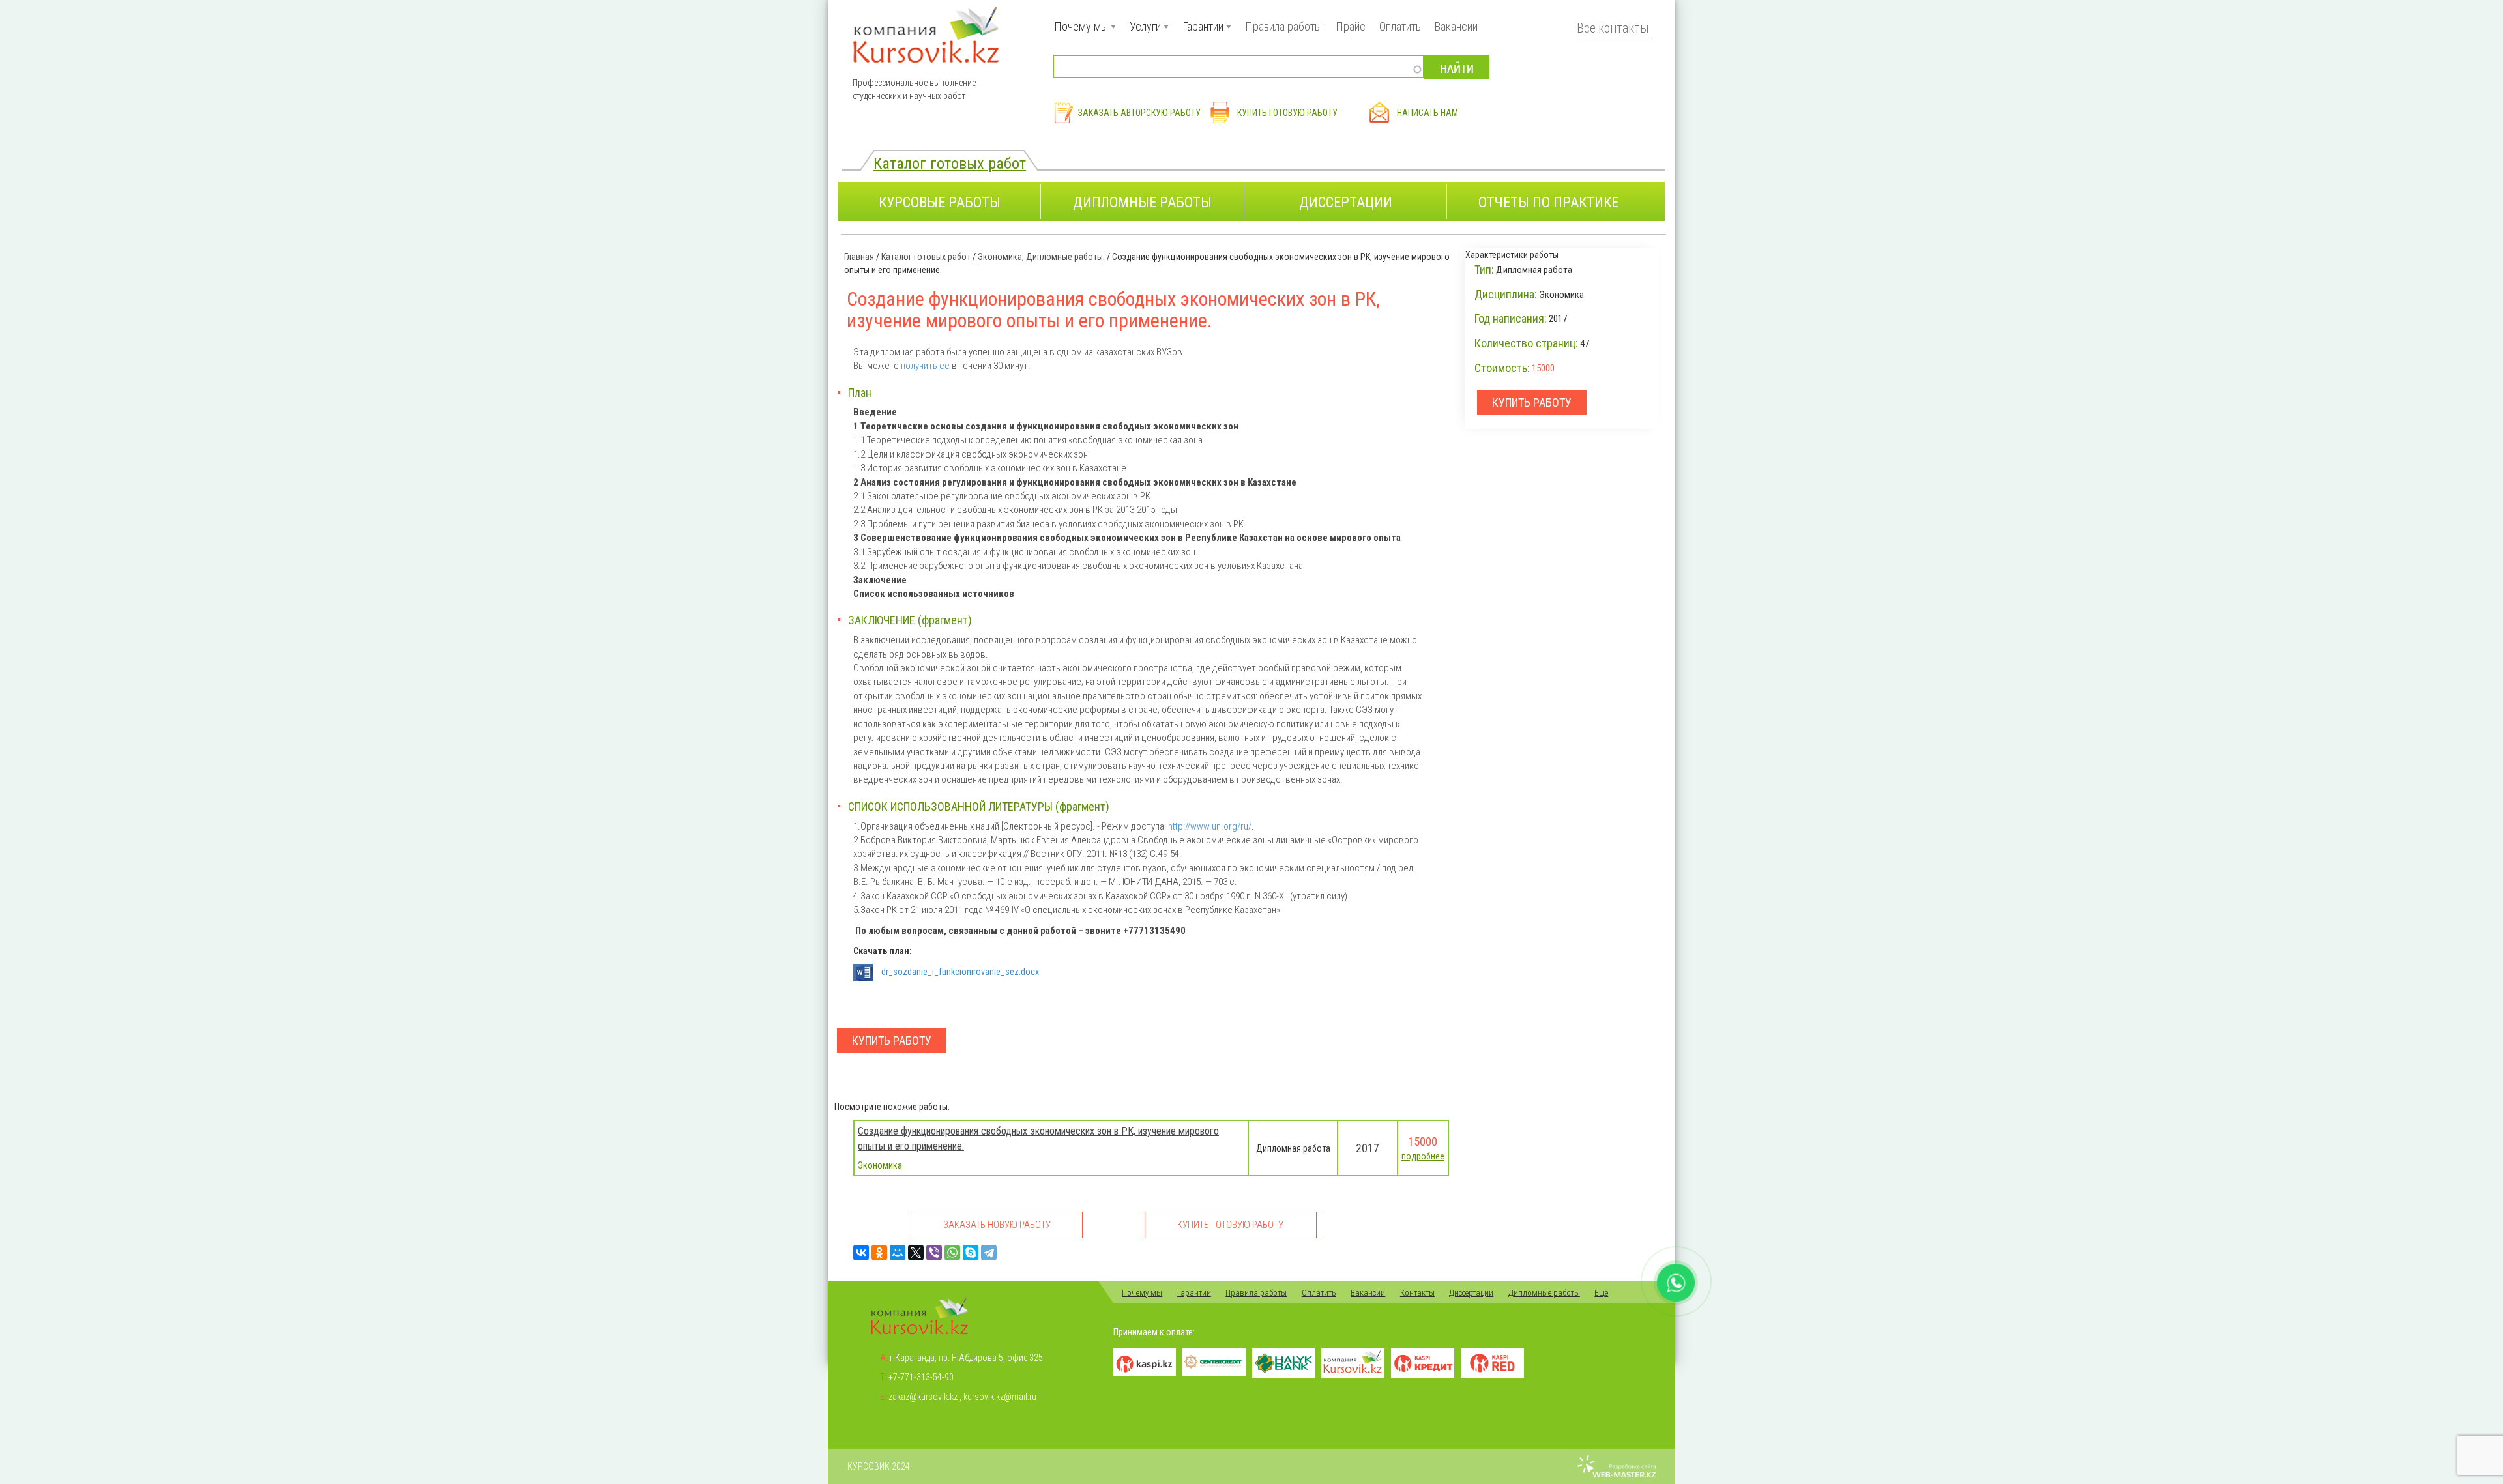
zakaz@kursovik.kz (923, 1397)
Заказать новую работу (997, 1225)
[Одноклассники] (879, 1253)
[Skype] (971, 1253)
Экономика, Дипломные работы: (1041, 257)
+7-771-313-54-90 (921, 1377)
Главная (859, 257)
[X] (916, 1253)
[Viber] (934, 1253)
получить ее (926, 366)
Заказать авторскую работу (1139, 113)
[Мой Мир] (898, 1253)
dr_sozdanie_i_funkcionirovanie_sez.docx (960, 972)
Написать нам (1427, 113)
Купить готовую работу (1287, 113)
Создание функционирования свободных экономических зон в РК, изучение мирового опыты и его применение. (1038, 1139)
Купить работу (892, 1040)
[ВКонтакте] (861, 1253)
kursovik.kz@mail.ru (1000, 1397)
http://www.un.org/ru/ (1210, 826)
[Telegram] (989, 1253)
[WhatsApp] (952, 1253)
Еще (1601, 1293)
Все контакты (1613, 28)
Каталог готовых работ (950, 163)
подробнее (1423, 1156)
